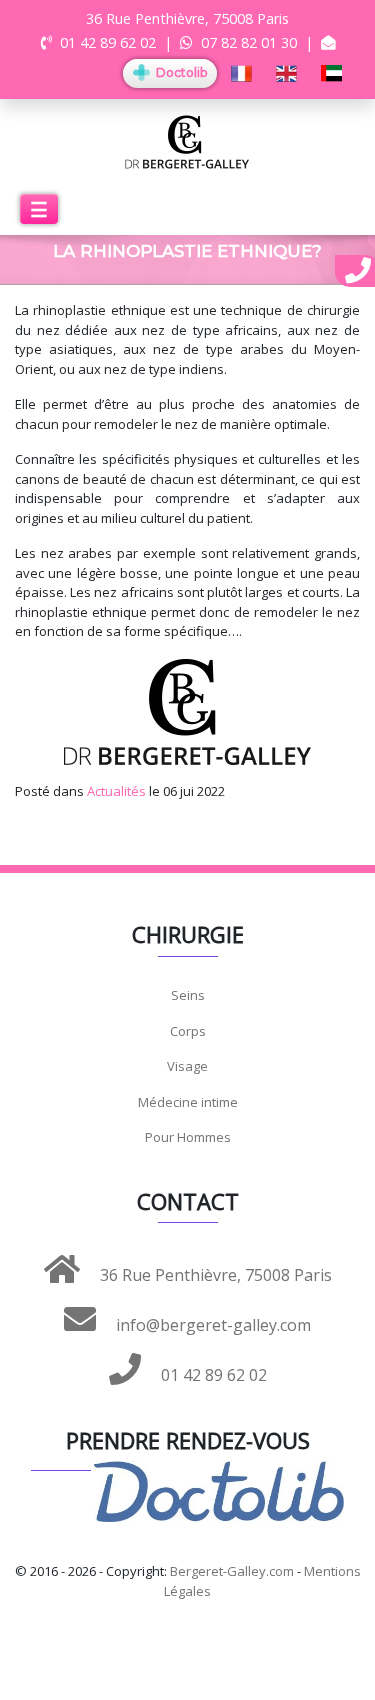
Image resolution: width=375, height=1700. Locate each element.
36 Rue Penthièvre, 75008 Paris (214, 1275)
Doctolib (180, 72)
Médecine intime (188, 1102)
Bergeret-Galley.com (232, 1571)
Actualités (116, 791)
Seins (188, 995)
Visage (187, 1066)
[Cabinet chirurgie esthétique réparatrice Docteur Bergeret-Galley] (187, 140)
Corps (188, 1031)
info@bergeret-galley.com (211, 1325)
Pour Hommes (188, 1137)
